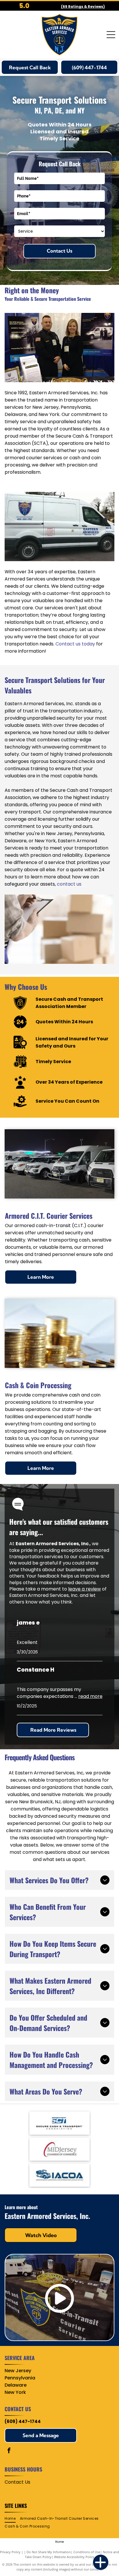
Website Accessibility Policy (74, 2557)
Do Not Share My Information (49, 2552)
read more (90, 1696)
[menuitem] (12, 2519)
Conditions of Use (87, 2552)
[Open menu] (111, 35)
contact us (69, 884)
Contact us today (75, 644)
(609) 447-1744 (23, 2421)
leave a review (84, 1589)
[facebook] (9, 2451)
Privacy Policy (10, 2552)
